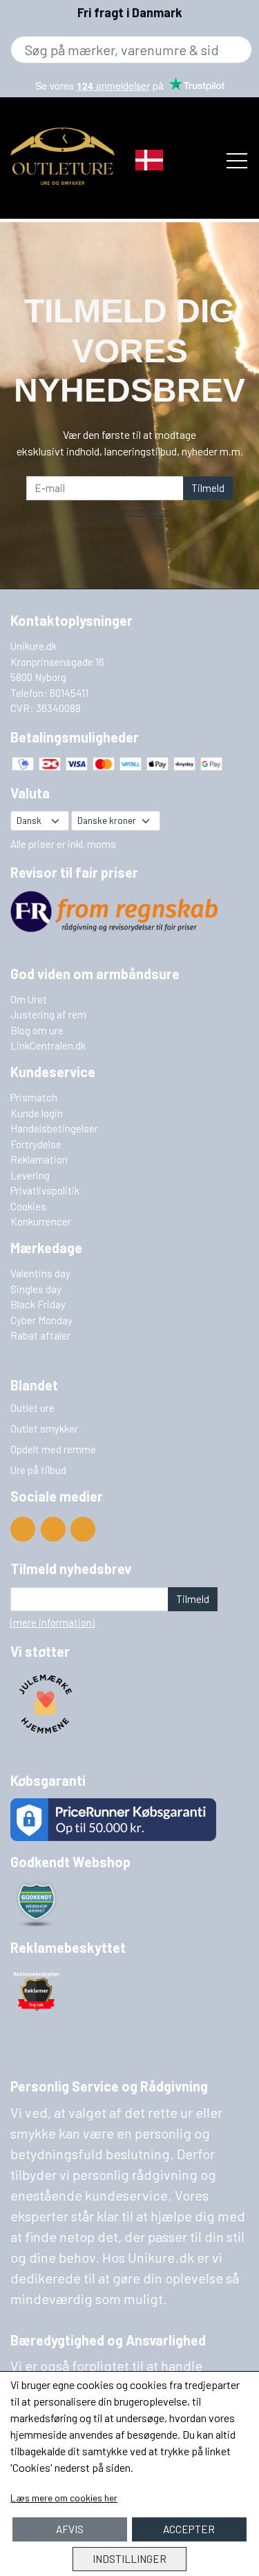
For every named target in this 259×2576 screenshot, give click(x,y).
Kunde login (37, 1113)
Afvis (70, 2529)
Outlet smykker (44, 1428)
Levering (30, 1175)
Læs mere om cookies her (64, 2498)
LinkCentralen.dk (48, 1045)
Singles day (36, 1289)
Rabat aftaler (40, 1335)
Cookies (28, 1206)
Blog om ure (37, 1030)
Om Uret (29, 999)
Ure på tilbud (38, 1470)
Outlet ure (32, 1408)
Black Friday (38, 1304)
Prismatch (34, 1097)
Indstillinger (129, 2559)
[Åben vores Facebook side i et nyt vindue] (53, 1529)
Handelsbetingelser (54, 1128)
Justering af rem (48, 1014)
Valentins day (40, 1273)
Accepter (189, 2529)
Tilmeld (208, 488)
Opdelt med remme (53, 1449)
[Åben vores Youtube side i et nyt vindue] (23, 1529)
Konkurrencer (41, 1221)
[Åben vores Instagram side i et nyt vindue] (83, 1529)
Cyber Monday (41, 1320)
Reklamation (39, 1159)
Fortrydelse (36, 1144)
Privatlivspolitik (45, 1190)
